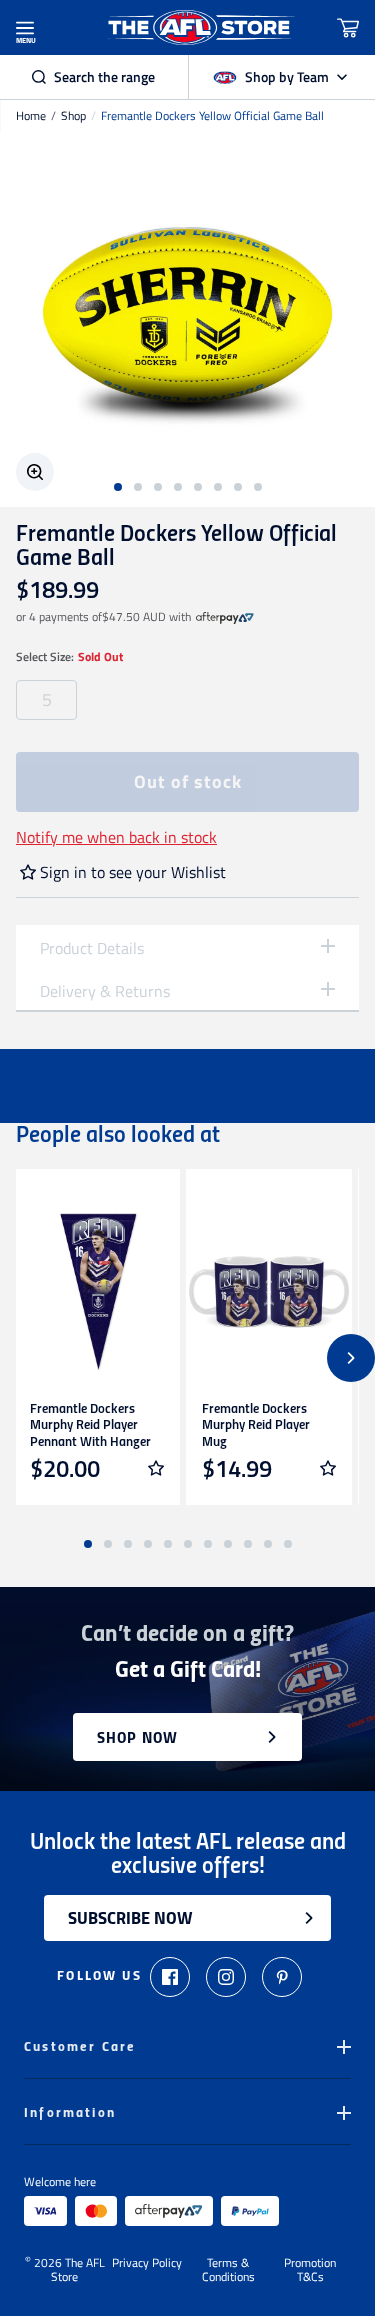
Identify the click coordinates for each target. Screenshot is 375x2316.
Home (31, 116)
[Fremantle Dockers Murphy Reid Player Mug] (269, 1292)
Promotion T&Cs (310, 2270)
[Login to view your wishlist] (156, 1468)
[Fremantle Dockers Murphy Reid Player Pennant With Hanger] (97, 1292)
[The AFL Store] (200, 27)
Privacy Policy (147, 2264)
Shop (73, 116)
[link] (225, 617)
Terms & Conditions (228, 2270)
